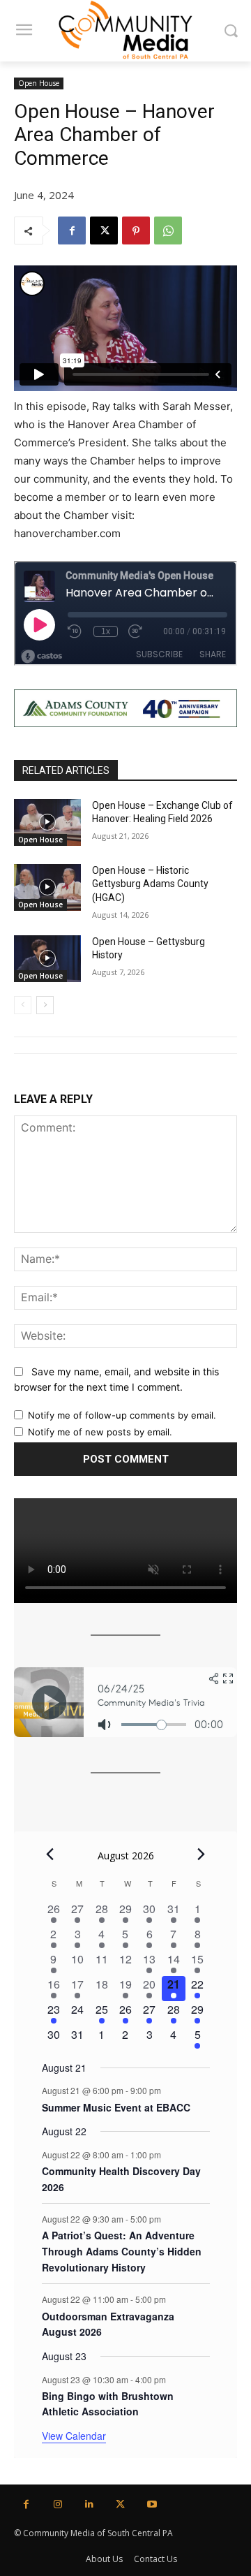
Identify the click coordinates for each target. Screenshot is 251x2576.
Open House (39, 83)
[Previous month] (50, 1854)
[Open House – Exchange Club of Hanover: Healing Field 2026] (47, 822)
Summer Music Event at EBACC (116, 2107)
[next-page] (45, 1005)
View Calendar (74, 2436)
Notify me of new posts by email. (100, 1432)
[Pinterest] (136, 230)
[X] (104, 230)
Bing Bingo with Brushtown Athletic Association (108, 2404)
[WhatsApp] (168, 230)
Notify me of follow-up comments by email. (122, 1415)
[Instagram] (58, 2504)
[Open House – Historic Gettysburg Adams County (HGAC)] (47, 887)
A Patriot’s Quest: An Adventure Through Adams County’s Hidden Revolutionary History (122, 2251)
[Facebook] (72, 230)
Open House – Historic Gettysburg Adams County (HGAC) (150, 884)
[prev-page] (23, 1005)
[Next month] (201, 1854)
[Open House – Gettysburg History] (47, 959)
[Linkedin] (89, 2504)
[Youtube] (152, 2504)
